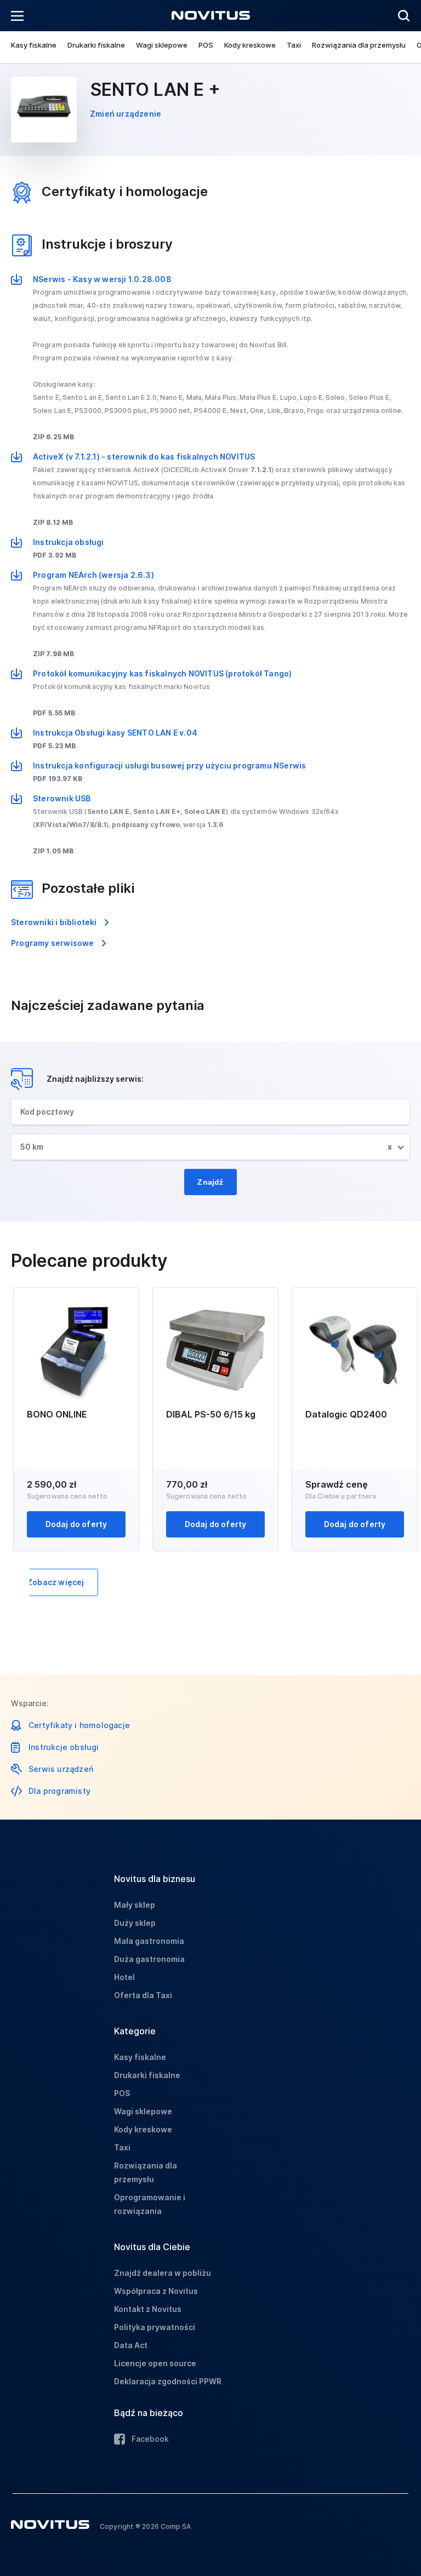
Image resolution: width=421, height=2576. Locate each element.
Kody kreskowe (250, 45)
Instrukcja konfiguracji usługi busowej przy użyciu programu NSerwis (169, 765)
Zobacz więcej (56, 1582)
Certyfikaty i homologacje (79, 1725)
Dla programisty (59, 1791)
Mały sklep (135, 1905)
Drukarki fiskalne (96, 45)
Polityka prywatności (155, 2327)
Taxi (294, 45)
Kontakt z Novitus (148, 2309)
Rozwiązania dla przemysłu (359, 45)
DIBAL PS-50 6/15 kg (211, 1414)
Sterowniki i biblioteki (54, 922)
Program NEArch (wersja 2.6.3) (93, 575)
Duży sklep (135, 1923)
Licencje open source (155, 2363)
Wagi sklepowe (162, 45)
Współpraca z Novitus (156, 2291)
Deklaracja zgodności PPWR (168, 2381)
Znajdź (210, 1182)
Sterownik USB (62, 798)
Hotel (124, 1977)
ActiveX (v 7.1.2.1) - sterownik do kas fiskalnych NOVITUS (144, 457)
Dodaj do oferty (76, 1524)
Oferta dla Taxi (143, 1995)
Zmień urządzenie (126, 114)
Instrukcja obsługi (69, 542)
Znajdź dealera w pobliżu (163, 2273)
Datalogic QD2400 (346, 1414)
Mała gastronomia (149, 1941)
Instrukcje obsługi (64, 1747)
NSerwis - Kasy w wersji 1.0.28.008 (102, 279)
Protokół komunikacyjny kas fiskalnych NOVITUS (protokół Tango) (162, 673)
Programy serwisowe (53, 943)
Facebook (150, 2439)
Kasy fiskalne (34, 45)
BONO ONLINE (57, 1414)
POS (206, 45)
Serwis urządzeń (61, 1769)
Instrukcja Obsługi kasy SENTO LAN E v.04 (115, 733)
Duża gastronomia (149, 1959)
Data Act (131, 2345)
